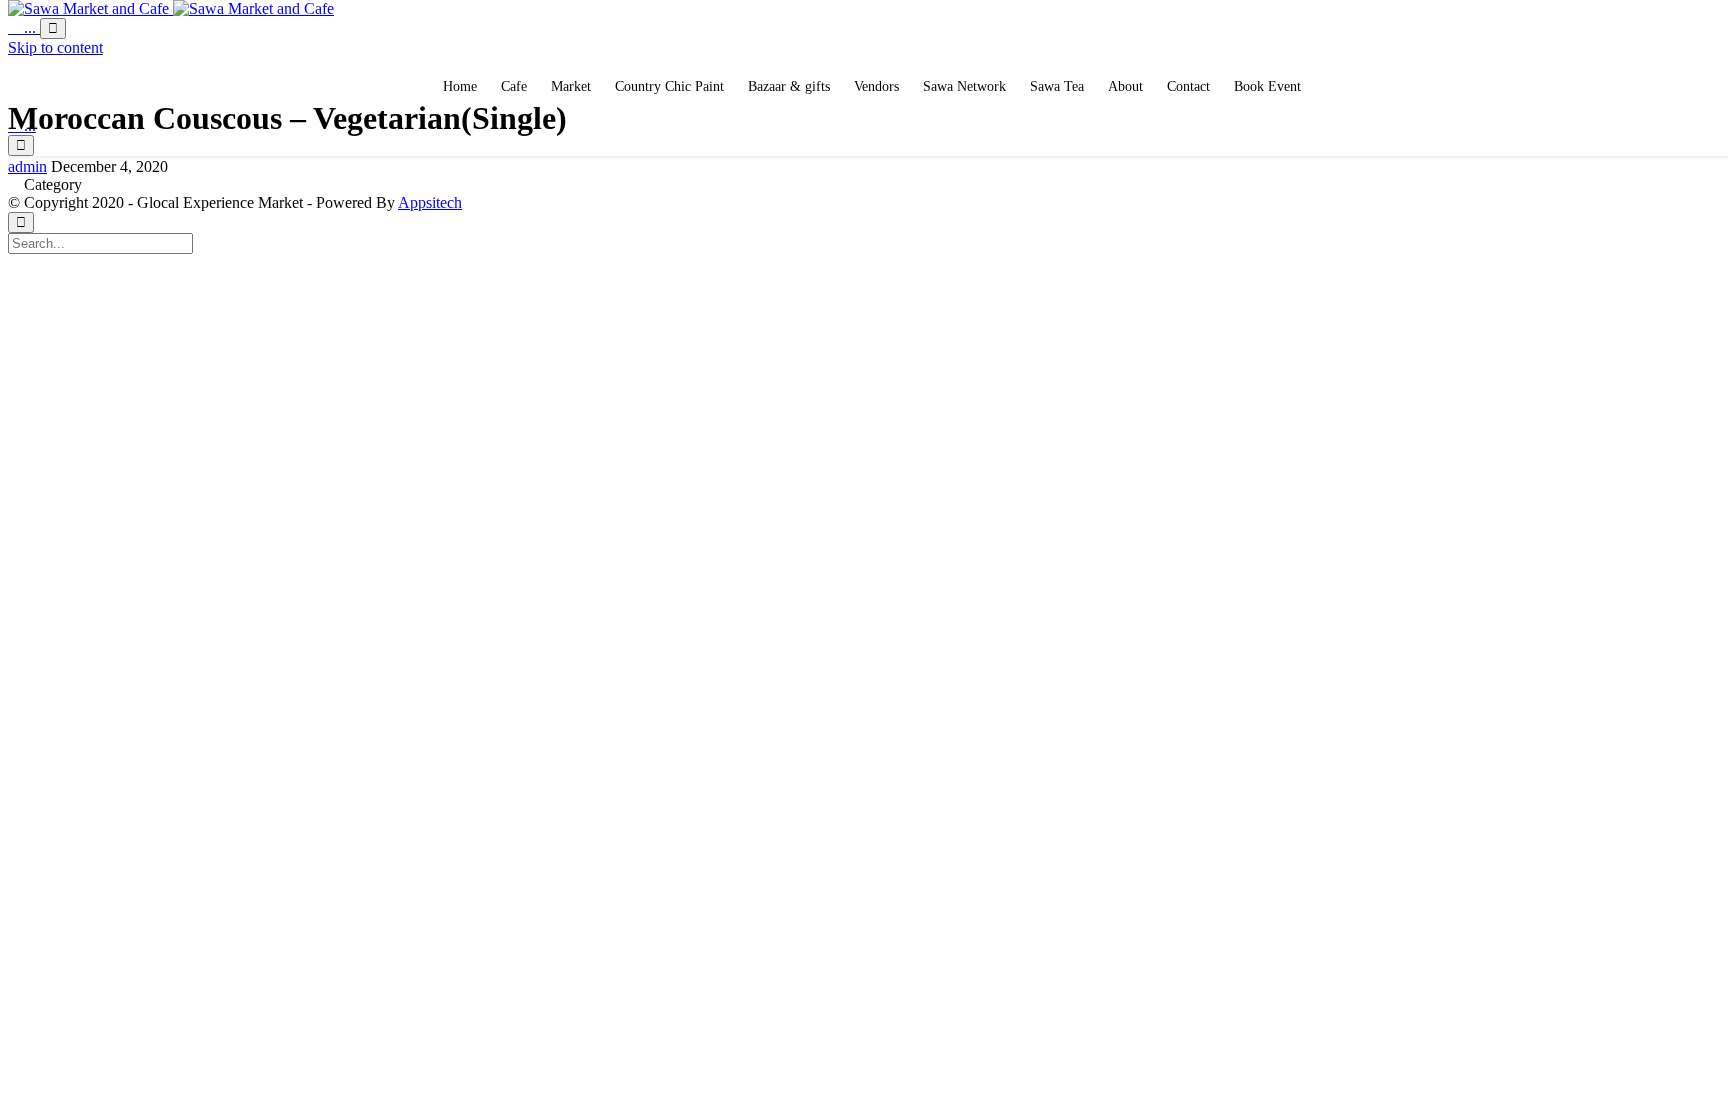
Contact (1188, 86)
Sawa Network (964, 86)
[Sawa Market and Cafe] (171, 8)
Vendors (876, 86)
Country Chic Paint (669, 86)
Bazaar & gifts (789, 86)
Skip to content (55, 47)
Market (571, 86)
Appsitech (430, 202)
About (1125, 86)
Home (460, 86)
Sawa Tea (1057, 86)
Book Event (1267, 86)
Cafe (514, 86)
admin (27, 166)
